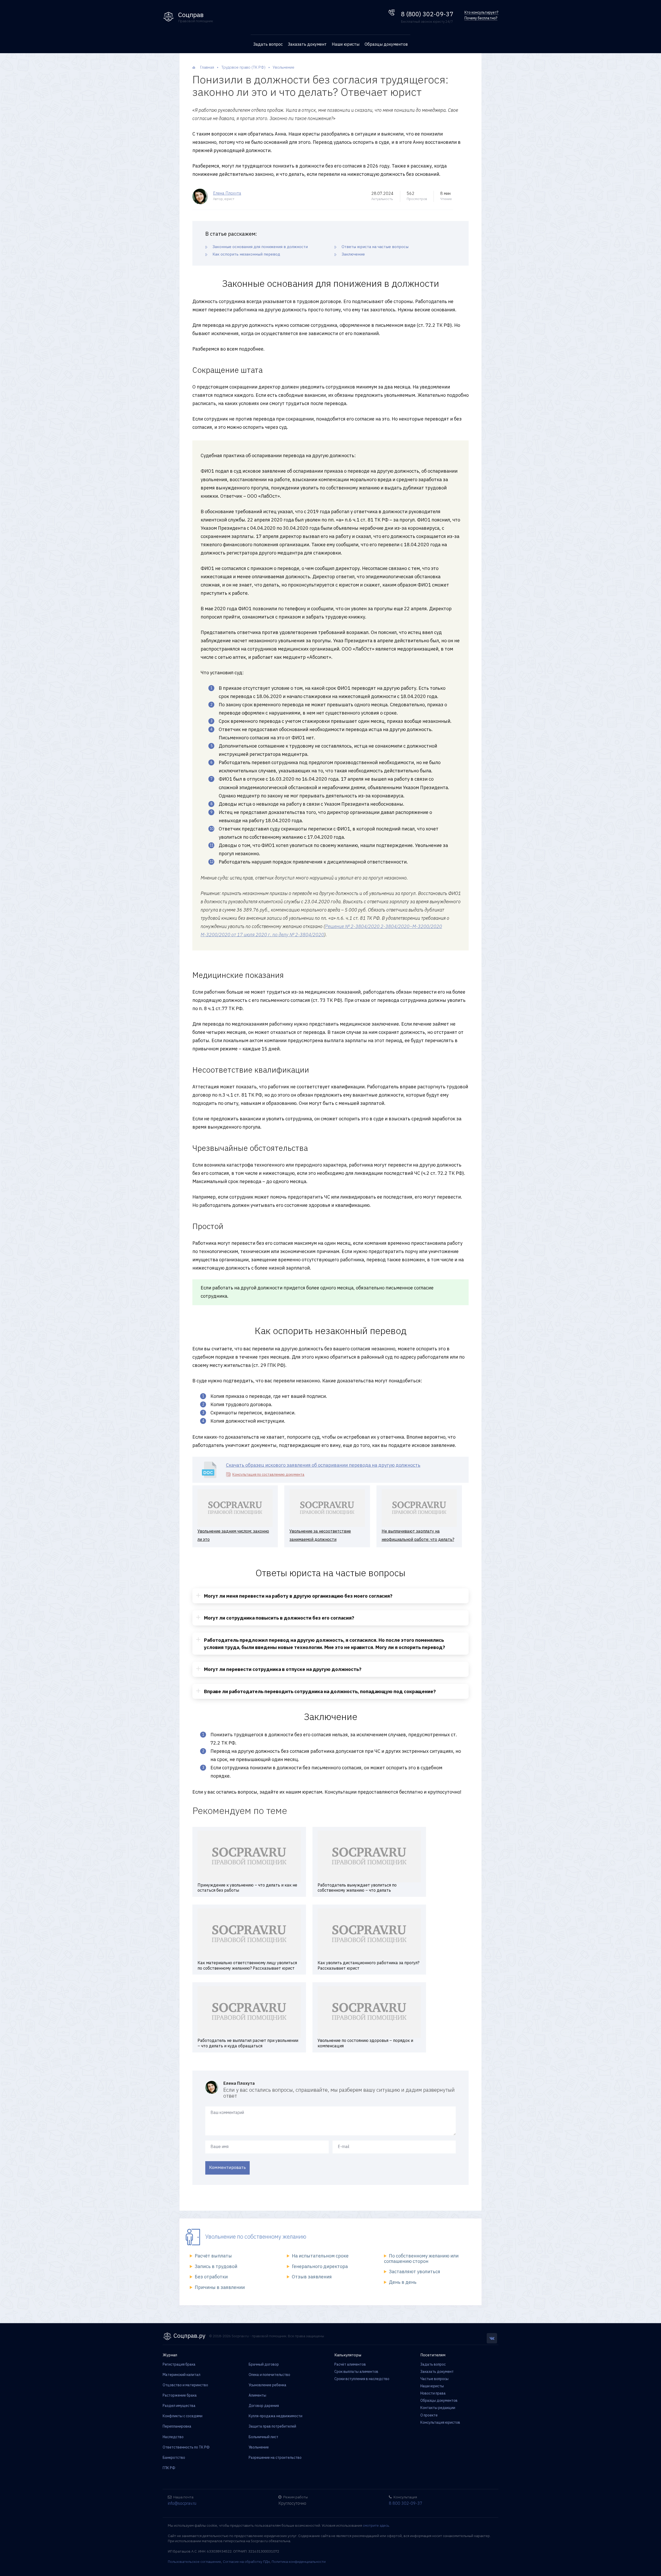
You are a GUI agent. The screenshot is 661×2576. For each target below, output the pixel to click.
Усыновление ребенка (267, 2385)
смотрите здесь (376, 2525)
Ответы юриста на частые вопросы (375, 247)
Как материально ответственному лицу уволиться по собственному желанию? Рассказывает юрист (247, 1965)
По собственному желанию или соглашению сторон (421, 2258)
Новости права (433, 2393)
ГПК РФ (169, 2468)
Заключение (353, 254)
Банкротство (174, 2458)
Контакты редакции (438, 2408)
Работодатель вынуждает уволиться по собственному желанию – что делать (357, 1888)
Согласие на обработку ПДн (246, 2562)
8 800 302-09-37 (406, 2503)
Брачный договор (264, 2364)
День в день (403, 2282)
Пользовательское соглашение (194, 2562)
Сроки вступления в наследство (362, 2379)
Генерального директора (320, 2266)
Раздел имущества (179, 2406)
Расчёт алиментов (350, 2364)
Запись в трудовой (216, 2266)
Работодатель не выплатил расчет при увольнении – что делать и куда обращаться (248, 2043)
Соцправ (191, 15)
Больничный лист (263, 2437)
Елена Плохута (227, 193)
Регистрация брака (179, 2364)
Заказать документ (307, 44)
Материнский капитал (182, 2375)
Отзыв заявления (312, 2277)
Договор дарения (264, 2406)
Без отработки (211, 2277)
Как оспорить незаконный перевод (246, 254)
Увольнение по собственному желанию (256, 2236)
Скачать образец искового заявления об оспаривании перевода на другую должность (323, 1465)
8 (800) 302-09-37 (427, 14)
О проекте (429, 2415)
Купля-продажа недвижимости (276, 2416)
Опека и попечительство (269, 2375)
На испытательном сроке (320, 2256)
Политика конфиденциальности (299, 2562)
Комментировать (227, 2167)
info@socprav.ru (182, 2503)
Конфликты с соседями (183, 2416)
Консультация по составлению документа (268, 1475)
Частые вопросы (434, 2379)
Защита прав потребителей (272, 2426)
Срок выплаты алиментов (356, 2372)
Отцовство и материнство (185, 2385)
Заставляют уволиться (415, 2272)
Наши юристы (346, 44)
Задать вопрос (268, 44)
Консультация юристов (440, 2422)
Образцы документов (386, 44)
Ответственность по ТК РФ (186, 2447)
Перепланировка (177, 2426)
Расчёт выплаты (213, 2256)
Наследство (173, 2437)
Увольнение (259, 2447)
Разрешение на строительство (275, 2458)
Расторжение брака (180, 2395)
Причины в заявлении (220, 2287)
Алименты (257, 2395)
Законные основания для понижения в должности (260, 247)
